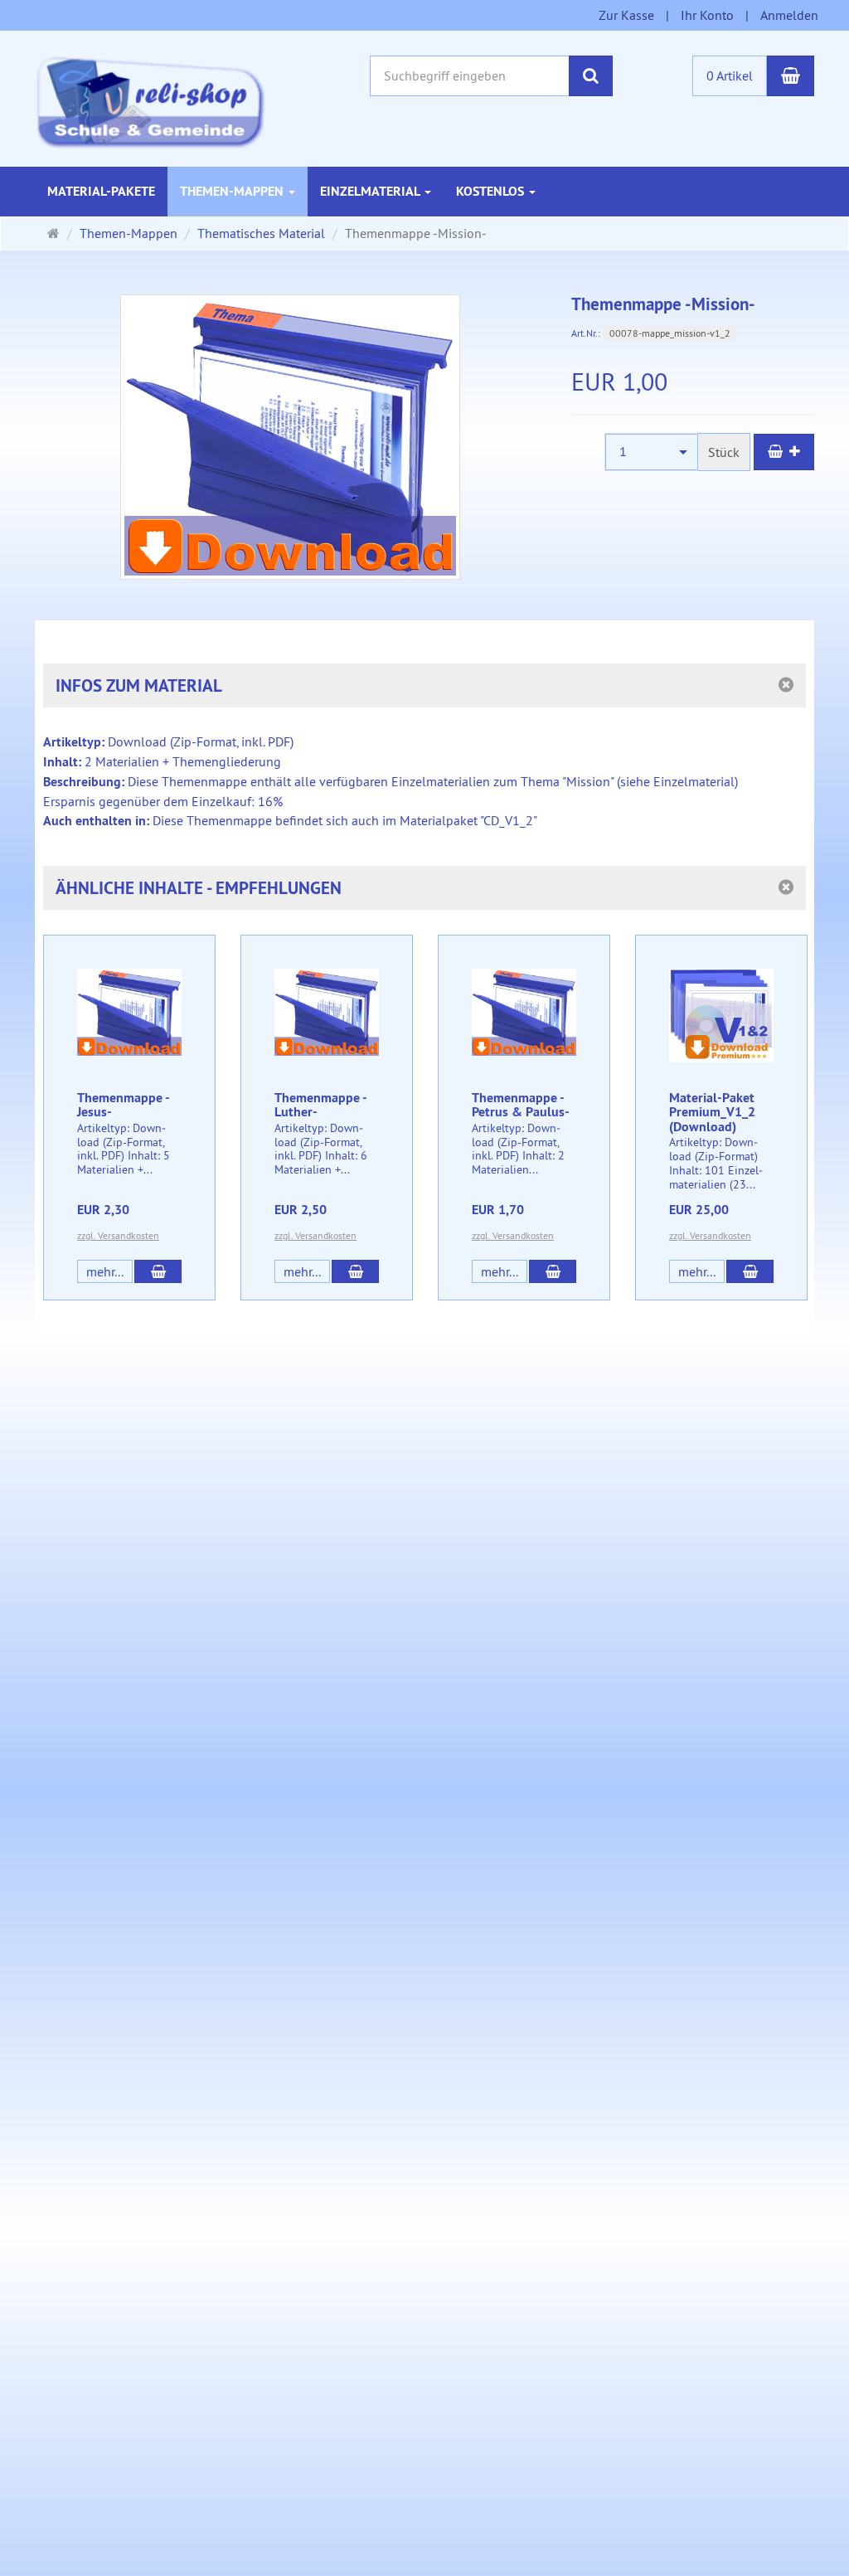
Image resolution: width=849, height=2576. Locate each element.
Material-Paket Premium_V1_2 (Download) (712, 1112)
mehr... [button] (105, 1271)
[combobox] (652, 452)
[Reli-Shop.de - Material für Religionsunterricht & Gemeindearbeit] (150, 100)
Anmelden (789, 15)
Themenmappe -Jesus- (124, 1105)
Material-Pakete (101, 191)
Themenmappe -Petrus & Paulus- (521, 1105)
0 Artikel (730, 75)
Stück (724, 452)
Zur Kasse (626, 15)
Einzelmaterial (371, 191)
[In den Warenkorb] (784, 452)
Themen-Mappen (233, 191)
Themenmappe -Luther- (321, 1105)
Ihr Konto (707, 15)
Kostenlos (492, 191)
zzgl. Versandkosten (118, 1235)
